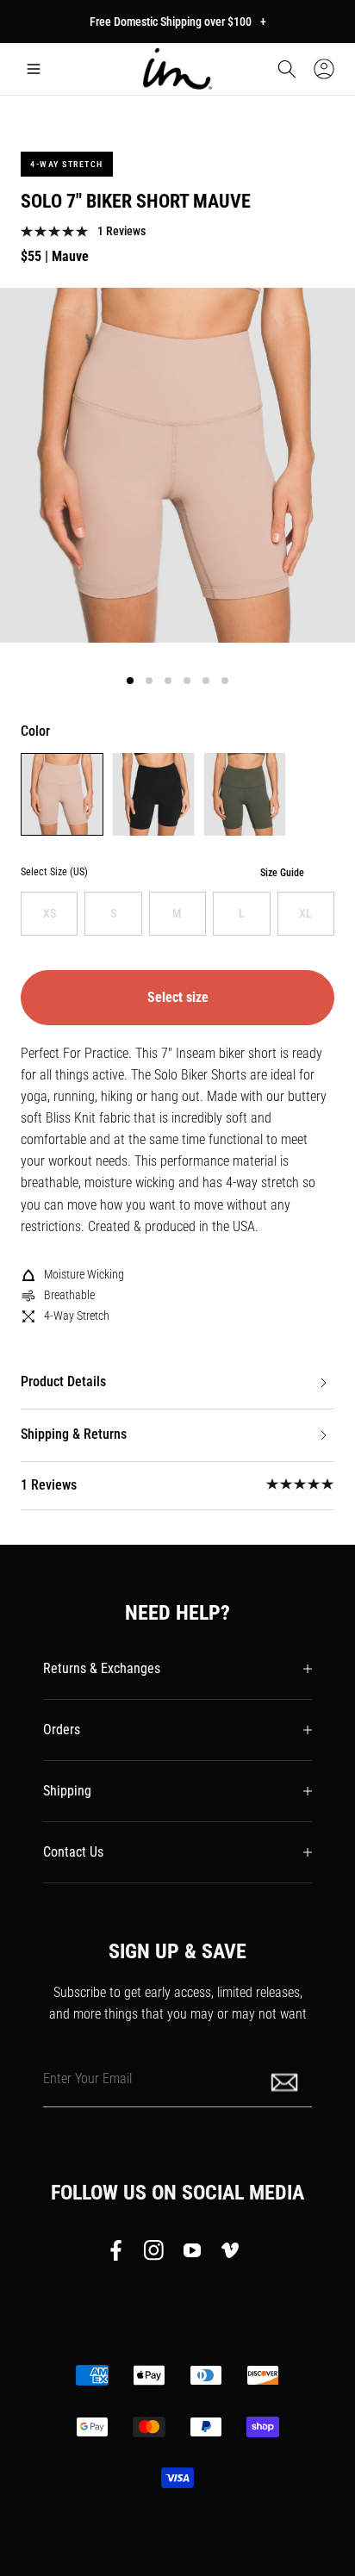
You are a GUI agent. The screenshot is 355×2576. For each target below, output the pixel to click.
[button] (34, 69)
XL (305, 913)
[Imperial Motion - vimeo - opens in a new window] (230, 2254)
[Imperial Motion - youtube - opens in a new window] (192, 2254)
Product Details (63, 1381)
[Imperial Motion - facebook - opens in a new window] (121, 2254)
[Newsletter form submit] (286, 2081)
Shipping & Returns (74, 1434)
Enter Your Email (87, 2078)
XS (50, 913)
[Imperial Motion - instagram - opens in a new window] (154, 2254)
